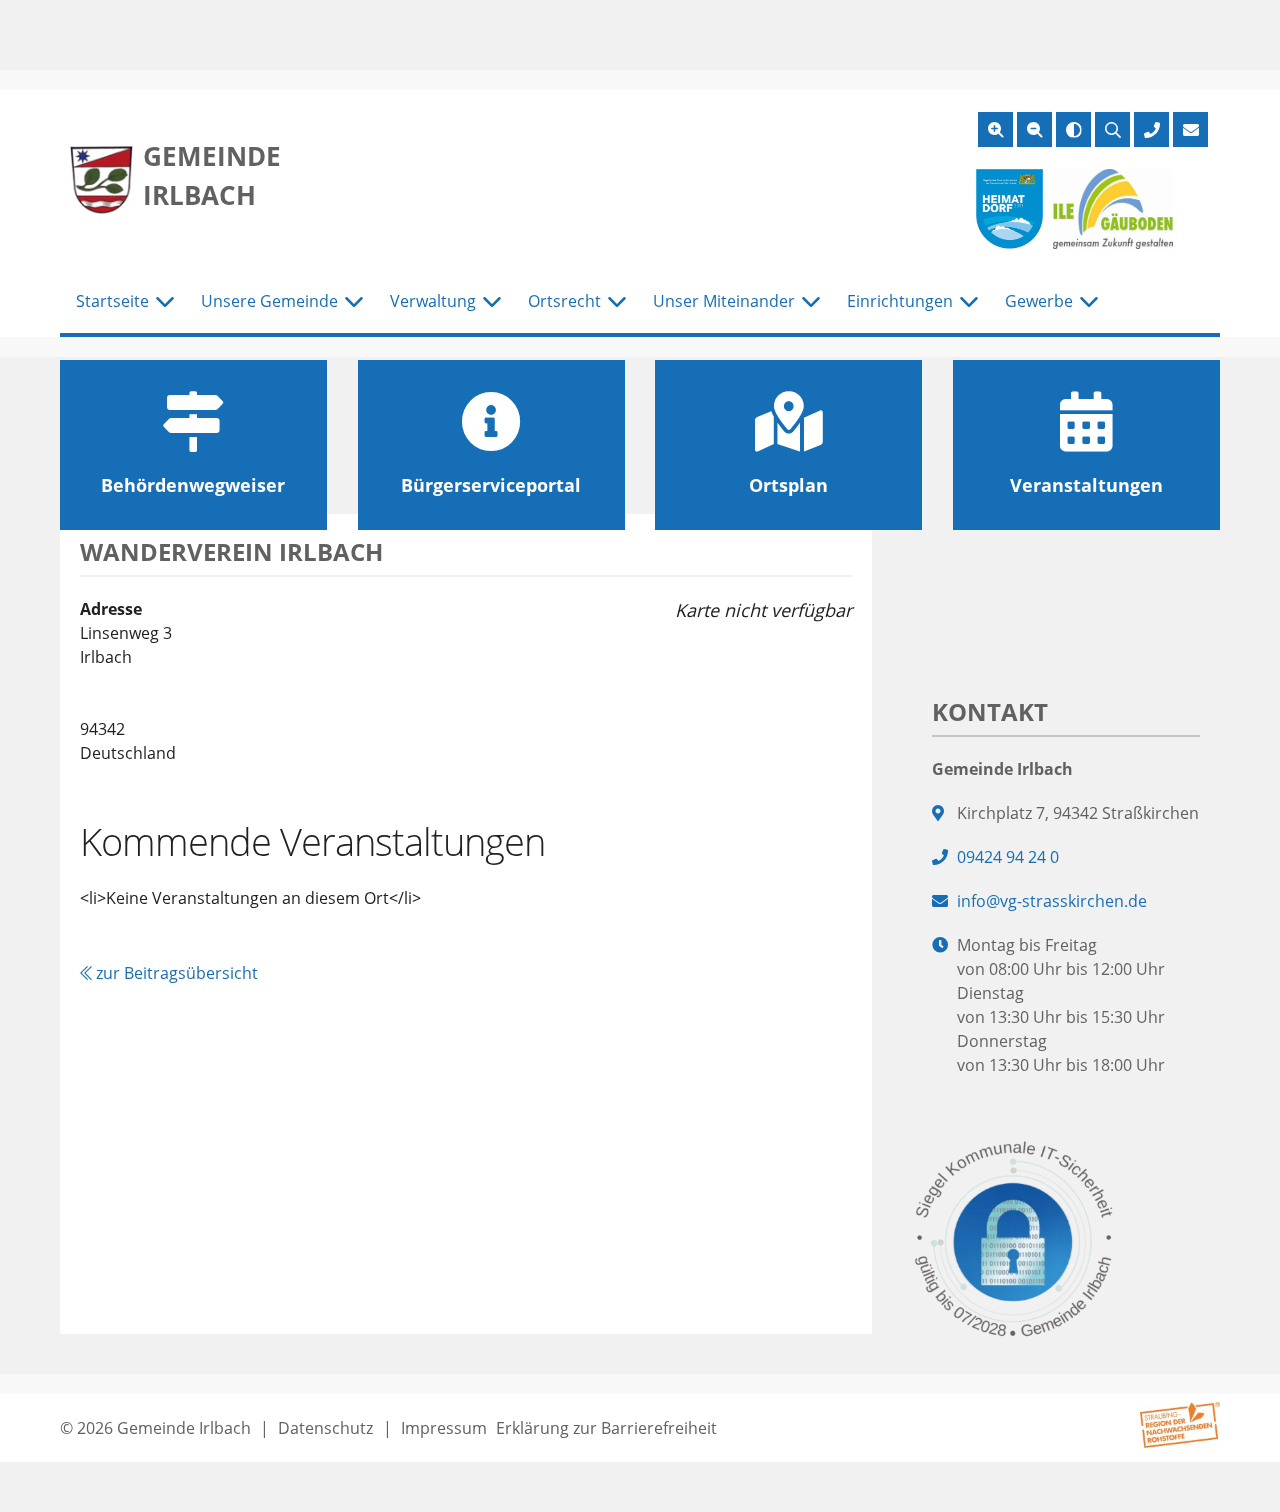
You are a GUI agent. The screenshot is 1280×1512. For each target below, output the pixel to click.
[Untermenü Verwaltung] (492, 302)
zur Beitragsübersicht (175, 973)
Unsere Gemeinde (269, 301)
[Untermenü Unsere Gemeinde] (354, 302)
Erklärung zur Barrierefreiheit (606, 1428)
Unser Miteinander (724, 301)
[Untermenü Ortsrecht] (617, 302)
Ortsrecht (564, 301)
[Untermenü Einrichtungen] (969, 302)
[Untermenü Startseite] (165, 302)
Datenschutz (325, 1428)
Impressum (444, 1428)
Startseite (112, 301)
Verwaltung (433, 301)
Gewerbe (1039, 301)
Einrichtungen (900, 301)
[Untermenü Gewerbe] (1089, 302)
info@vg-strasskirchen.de (1052, 901)
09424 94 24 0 (1008, 857)
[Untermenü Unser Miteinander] (811, 302)
